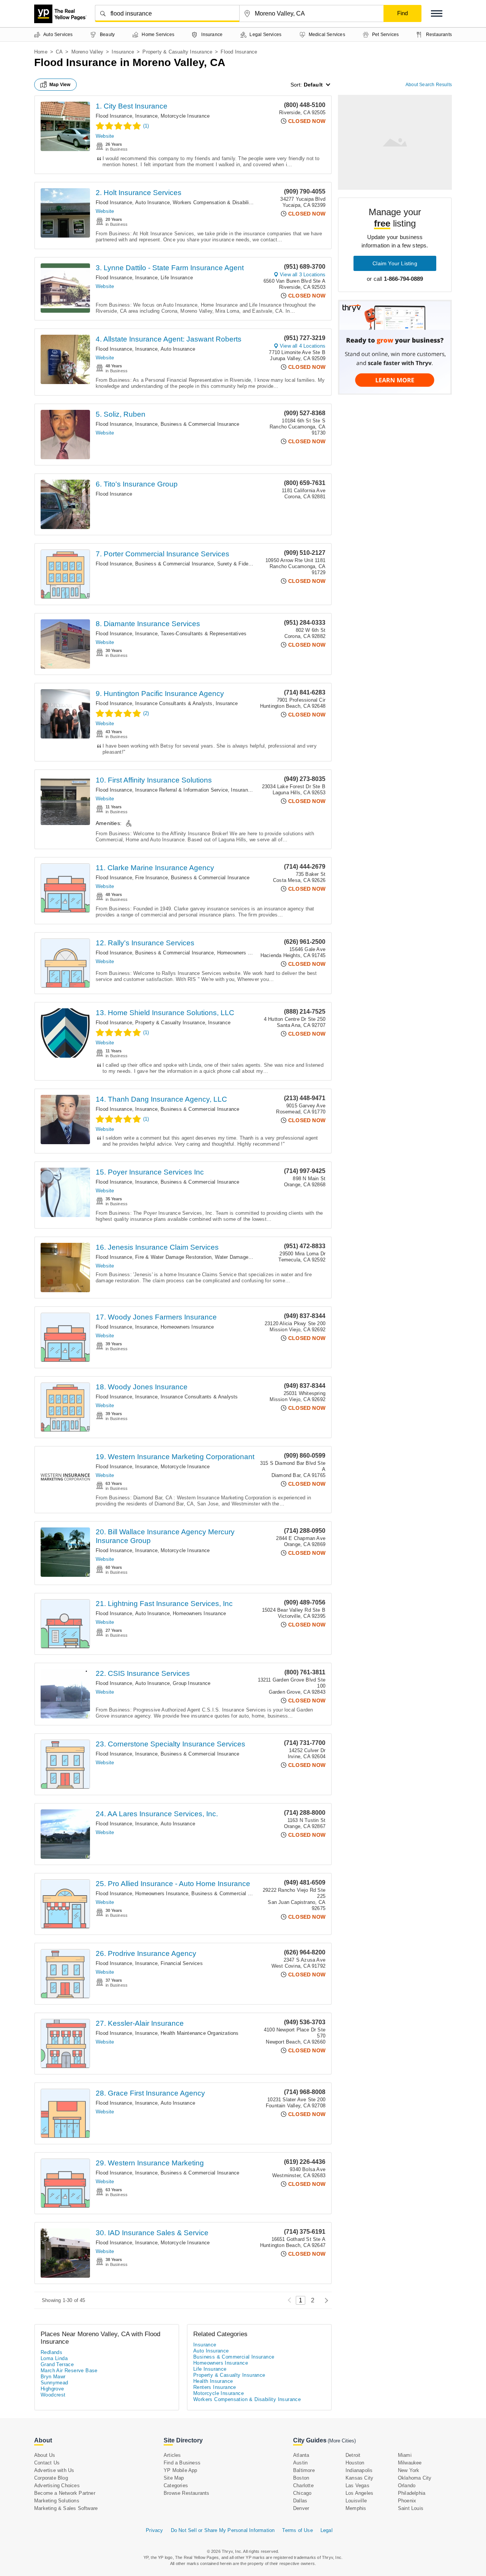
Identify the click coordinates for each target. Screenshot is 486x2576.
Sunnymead (54, 2383)
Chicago (302, 2493)
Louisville (356, 2501)
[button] (437, 13)
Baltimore (304, 2470)
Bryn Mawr (53, 2377)
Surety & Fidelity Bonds (244, 564)
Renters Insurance (215, 2387)
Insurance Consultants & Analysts (174, 703)
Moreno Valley (88, 52)
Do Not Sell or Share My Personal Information (223, 2530)
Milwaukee (410, 2463)
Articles (172, 2455)
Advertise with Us (54, 2470)
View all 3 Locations (303, 275)
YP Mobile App (181, 2470)
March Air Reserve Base (69, 2371)
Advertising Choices (57, 2485)
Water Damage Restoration (245, 1257)
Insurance (123, 52)
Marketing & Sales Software (66, 2508)
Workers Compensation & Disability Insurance (225, 202)
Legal (327, 2530)
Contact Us (47, 2463)
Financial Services (182, 1963)
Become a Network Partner (65, 2493)
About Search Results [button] (429, 85)
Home (41, 52)
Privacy (154, 2530)
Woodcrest (53, 2395)
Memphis (356, 2508)
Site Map (174, 2478)
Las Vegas (357, 2485)
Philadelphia (412, 2493)
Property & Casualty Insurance (177, 52)
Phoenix (407, 2501)
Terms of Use (297, 2530)
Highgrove (52, 2389)
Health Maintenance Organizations (200, 2033)
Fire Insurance (151, 878)
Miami (405, 2455)
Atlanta (301, 2455)
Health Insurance (213, 2381)
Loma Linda (54, 2358)
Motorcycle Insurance (185, 116)
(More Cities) (342, 2441)
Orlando (407, 2485)
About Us (45, 2455)
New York (409, 2470)
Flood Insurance (114, 116)
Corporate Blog (51, 2478)
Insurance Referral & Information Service (181, 790)
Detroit (353, 2455)
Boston (301, 2478)
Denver (301, 2508)
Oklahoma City (415, 2478)
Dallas (300, 2501)
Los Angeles (359, 2493)
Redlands (51, 2352)
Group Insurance (192, 1683)
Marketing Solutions (57, 2501)
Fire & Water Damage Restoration (173, 1257)
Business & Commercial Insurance (200, 424)
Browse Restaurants (187, 2493)
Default (313, 85)
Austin (300, 2463)
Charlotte (303, 2485)
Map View (60, 85)
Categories (176, 2485)
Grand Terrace (57, 2364)
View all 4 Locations (303, 346)
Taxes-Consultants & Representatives (204, 634)
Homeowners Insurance (244, 953)
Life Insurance (177, 278)
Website (105, 136)
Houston (355, 2463)
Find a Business (182, 2463)
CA (59, 52)
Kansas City (359, 2478)
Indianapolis (359, 2470)
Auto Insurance (152, 202)
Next (324, 2300)
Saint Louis (411, 2508)
